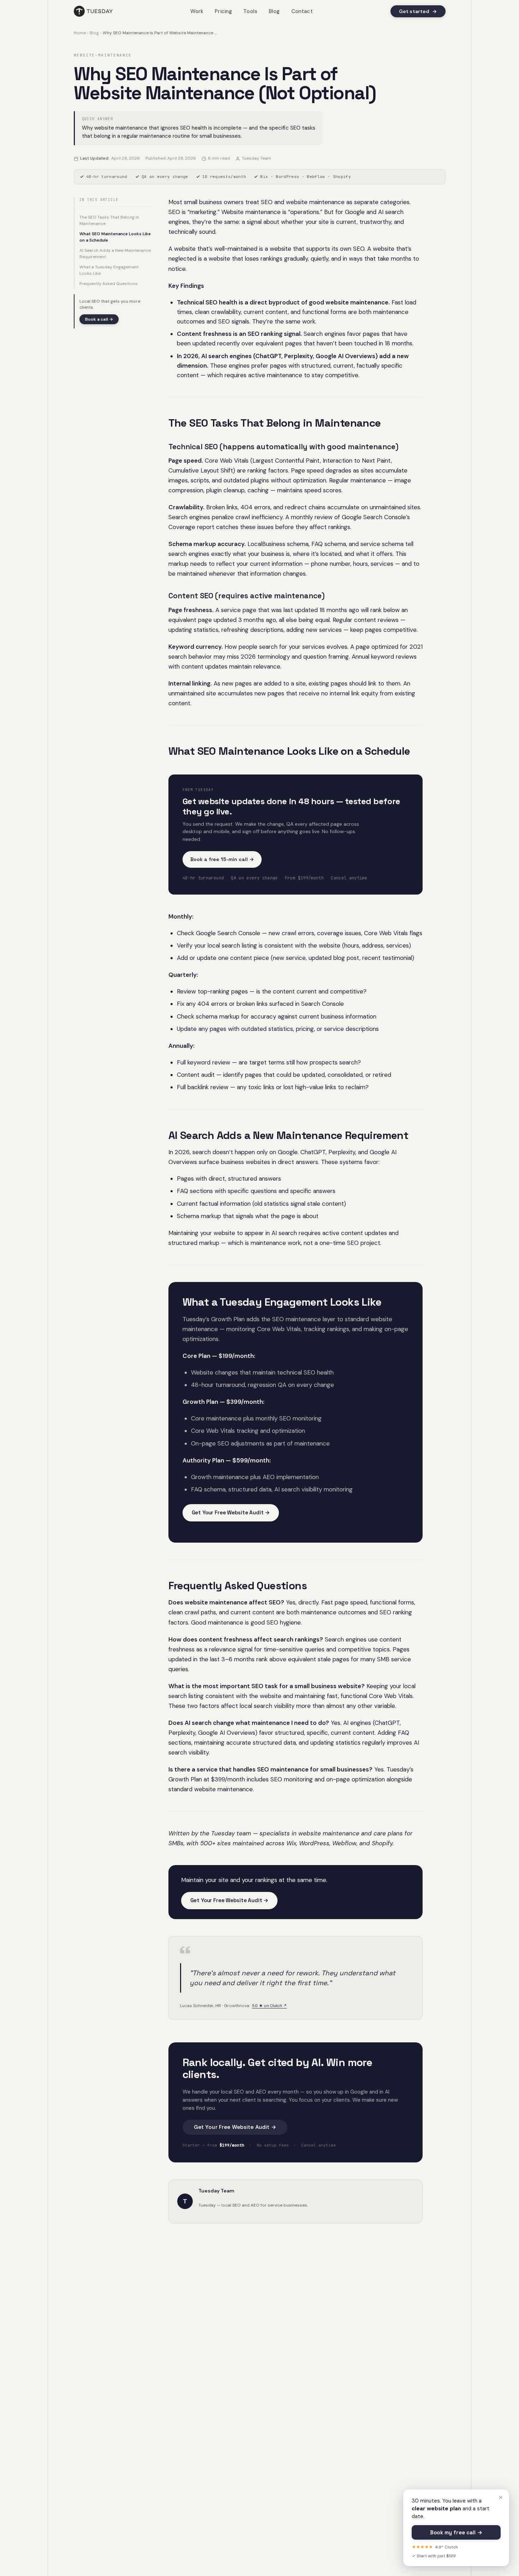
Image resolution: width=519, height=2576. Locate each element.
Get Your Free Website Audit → (231, 1512)
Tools (250, 11)
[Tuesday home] (93, 11)
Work (197, 11)
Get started (418, 11)
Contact (302, 11)
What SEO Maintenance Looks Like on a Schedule (115, 237)
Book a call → (99, 319)
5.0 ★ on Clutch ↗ (270, 2006)
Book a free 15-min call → (222, 859)
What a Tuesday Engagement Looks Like (109, 270)
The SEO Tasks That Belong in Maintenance (109, 220)
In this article (99, 200)
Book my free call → (456, 2533)
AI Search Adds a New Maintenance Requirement (115, 254)
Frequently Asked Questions (109, 284)
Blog (274, 11)
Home (80, 33)
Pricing (223, 11)
